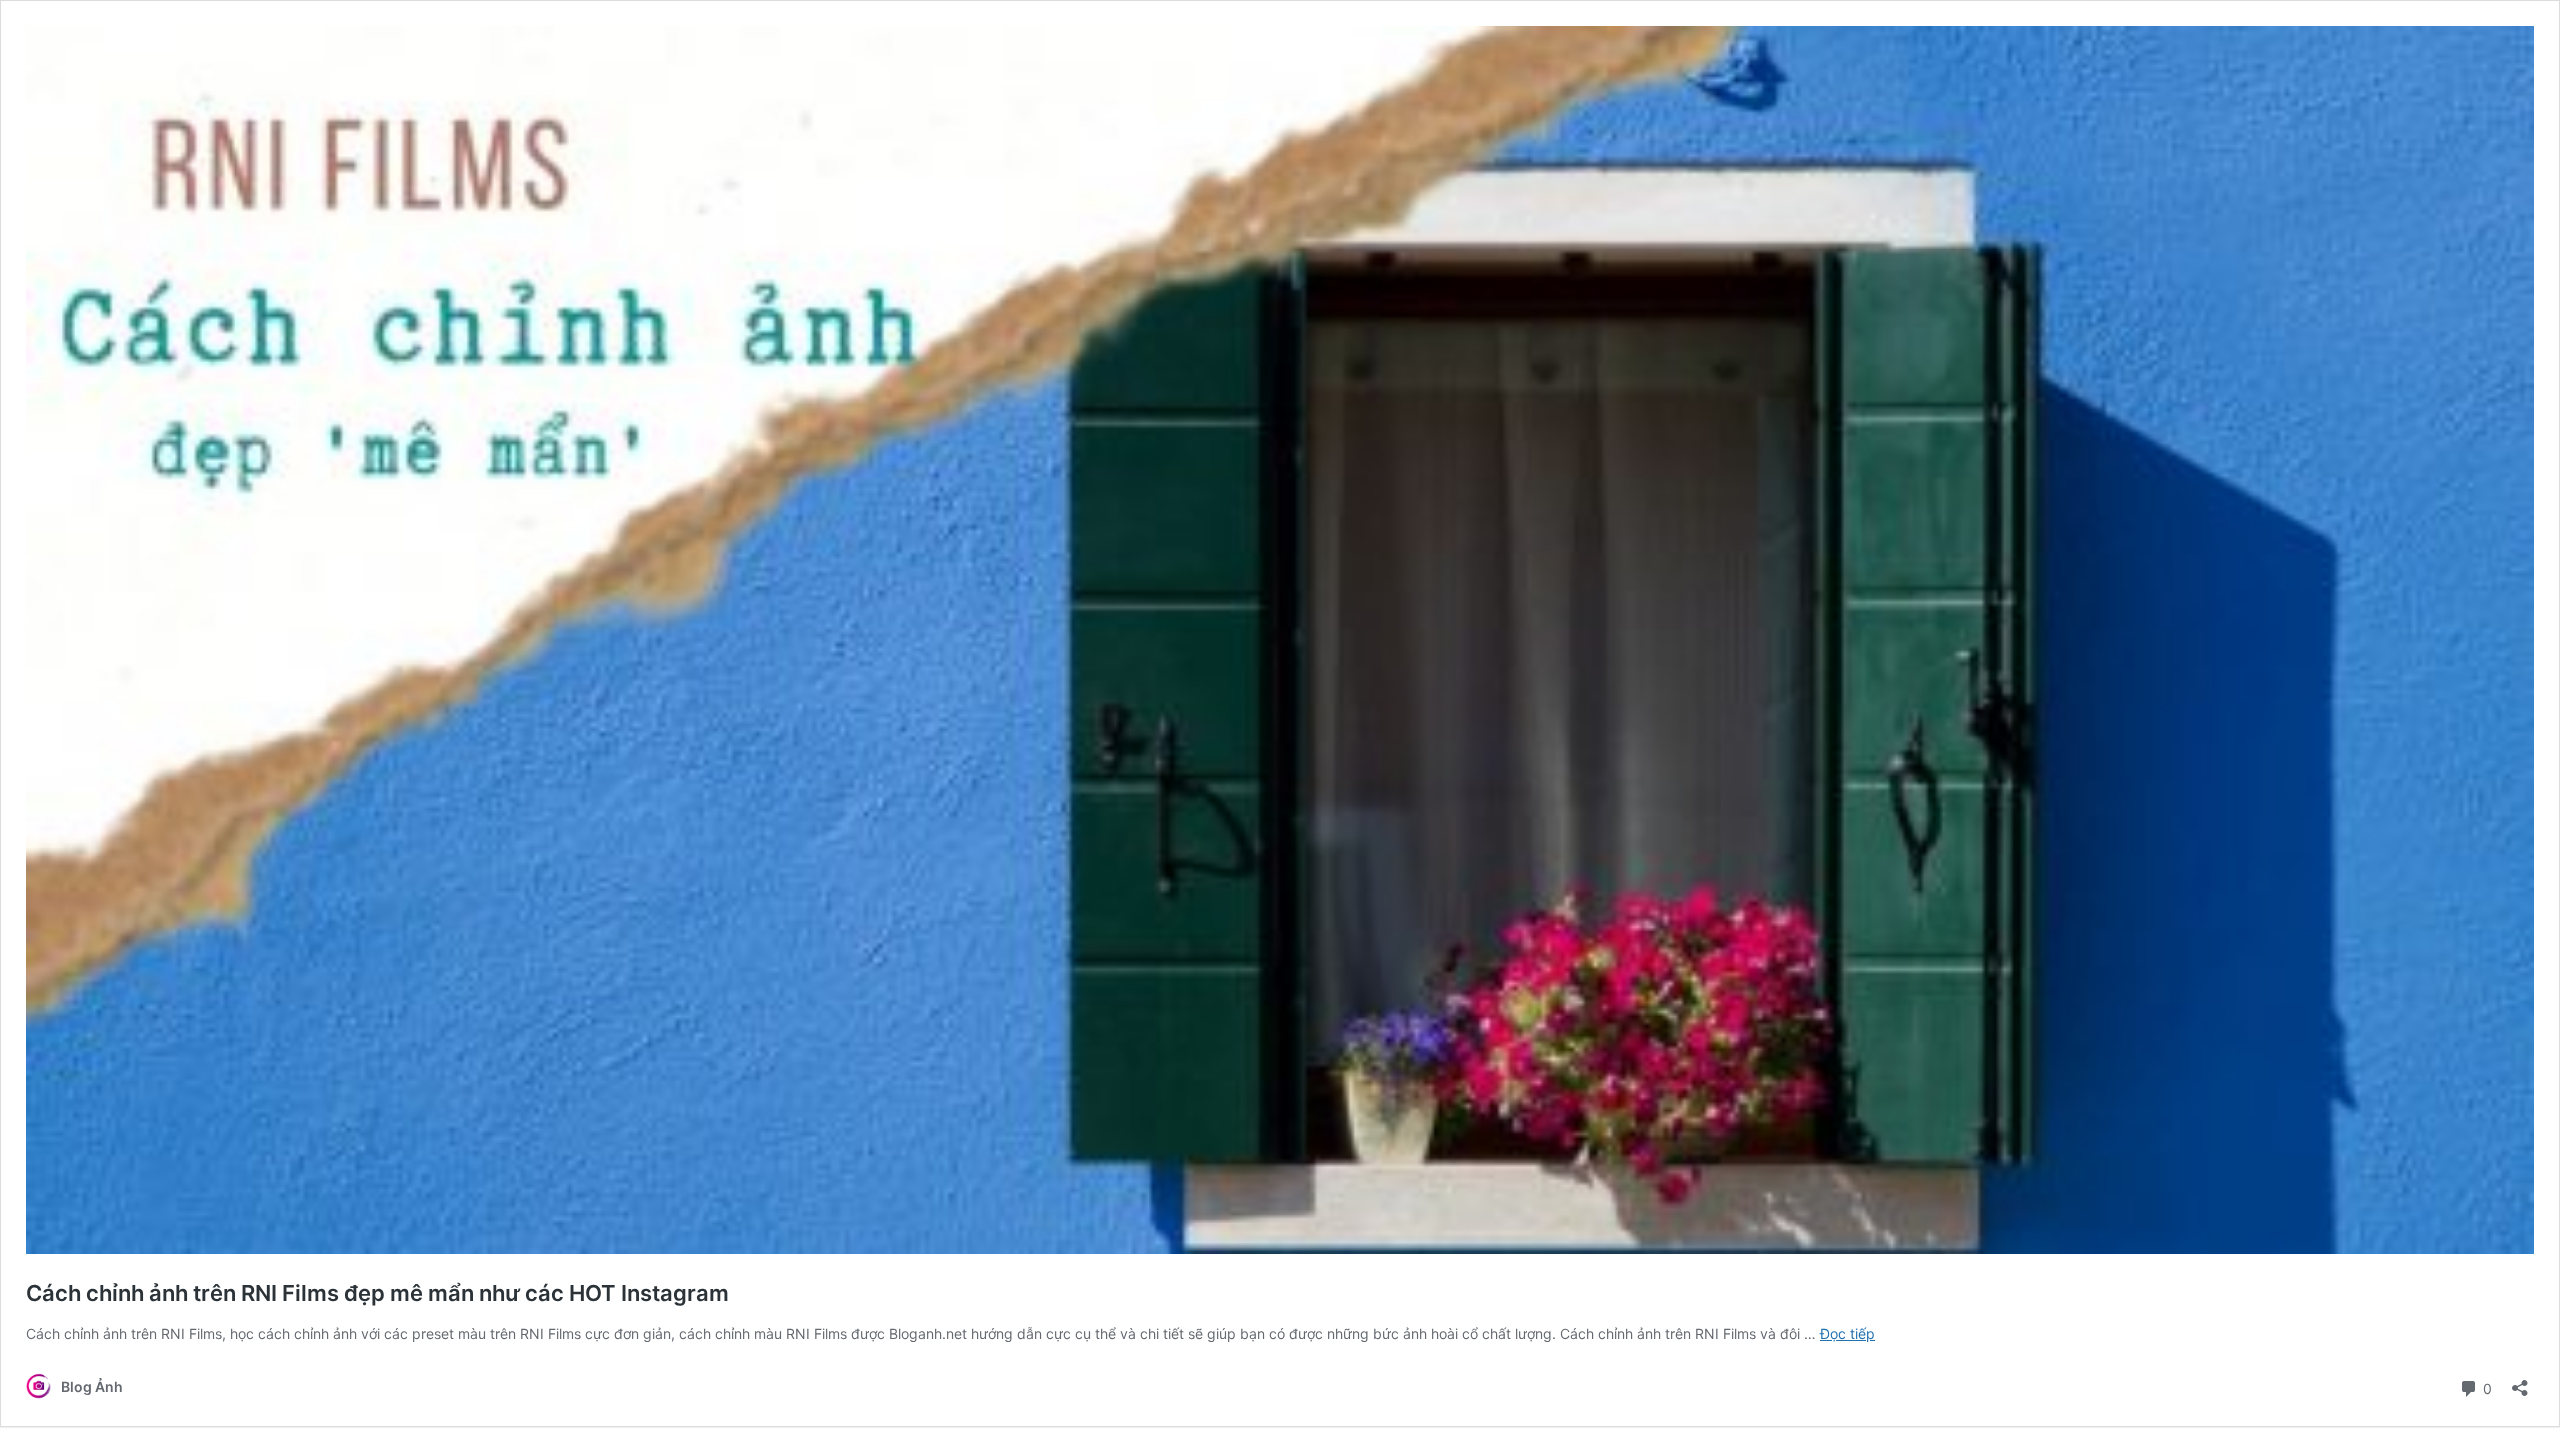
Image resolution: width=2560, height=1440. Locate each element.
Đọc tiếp (1847, 1333)
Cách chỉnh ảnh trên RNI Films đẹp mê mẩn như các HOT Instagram (377, 1293)
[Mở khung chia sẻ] (2520, 1381)
